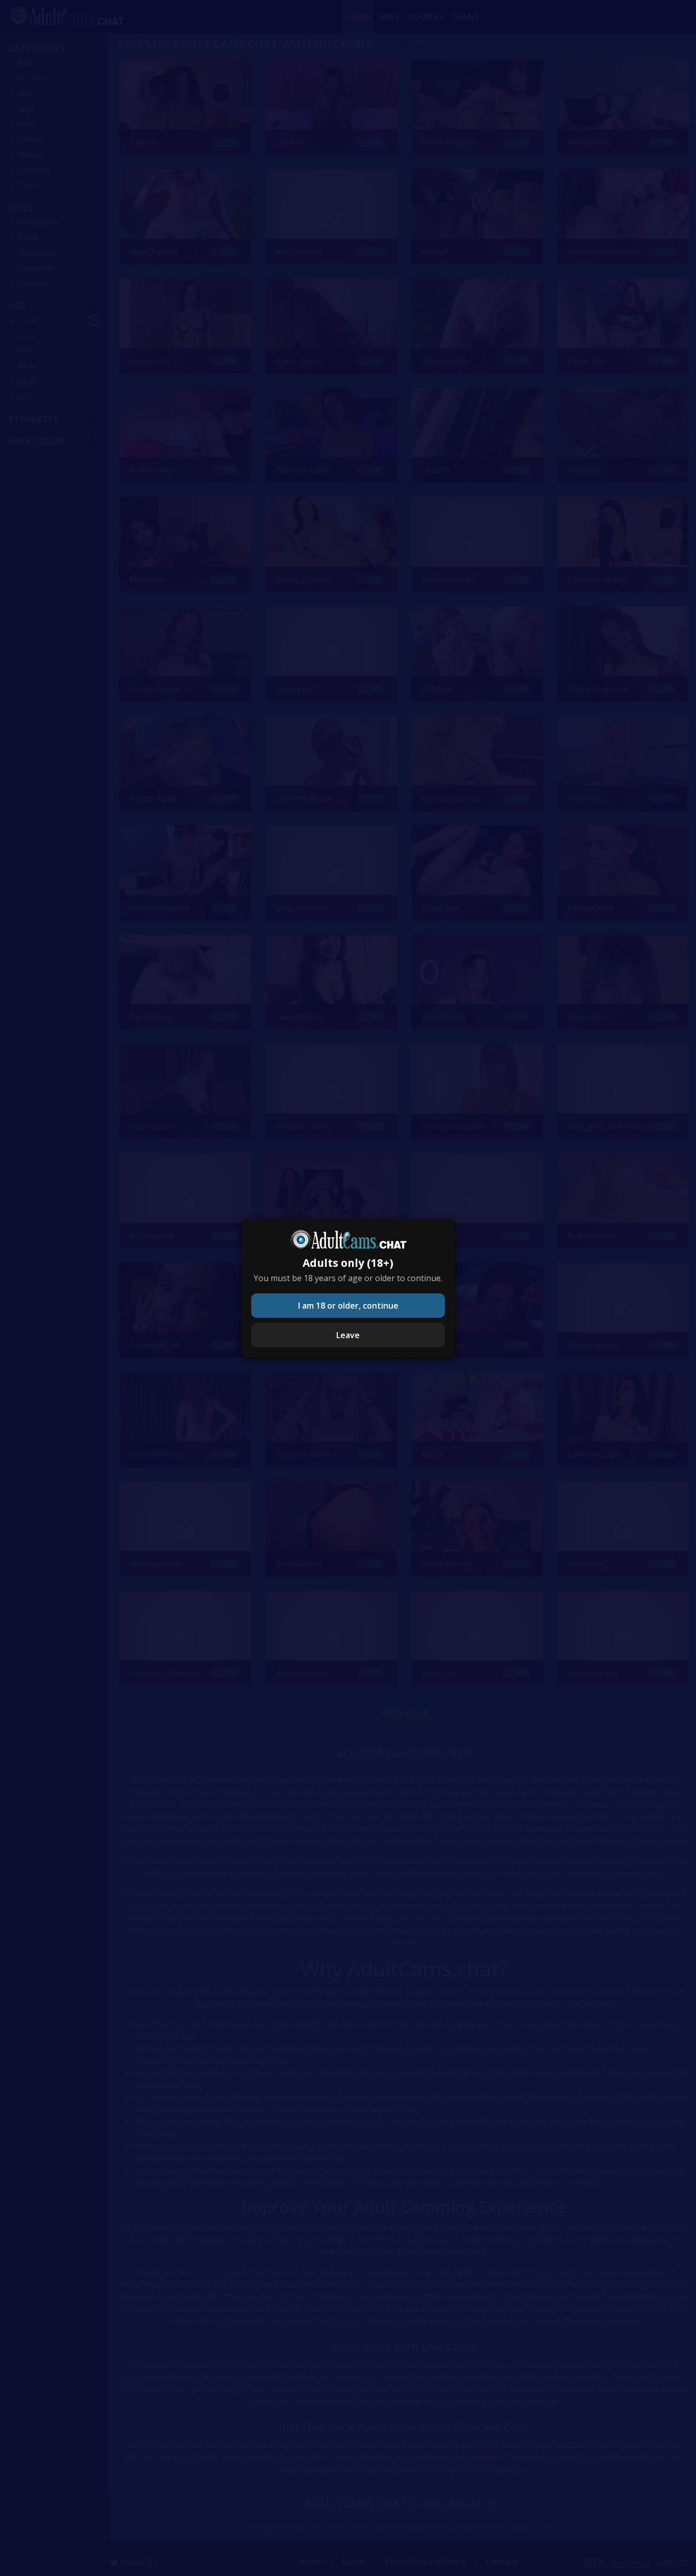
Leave (348, 1335)
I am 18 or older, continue (348, 1306)
